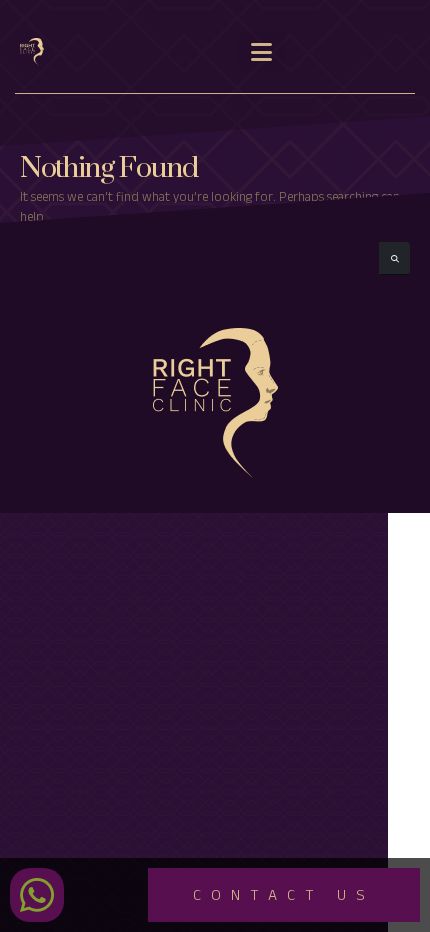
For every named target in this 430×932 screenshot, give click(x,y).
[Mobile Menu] (261, 52)
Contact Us (284, 897)
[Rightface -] (40, 52)
